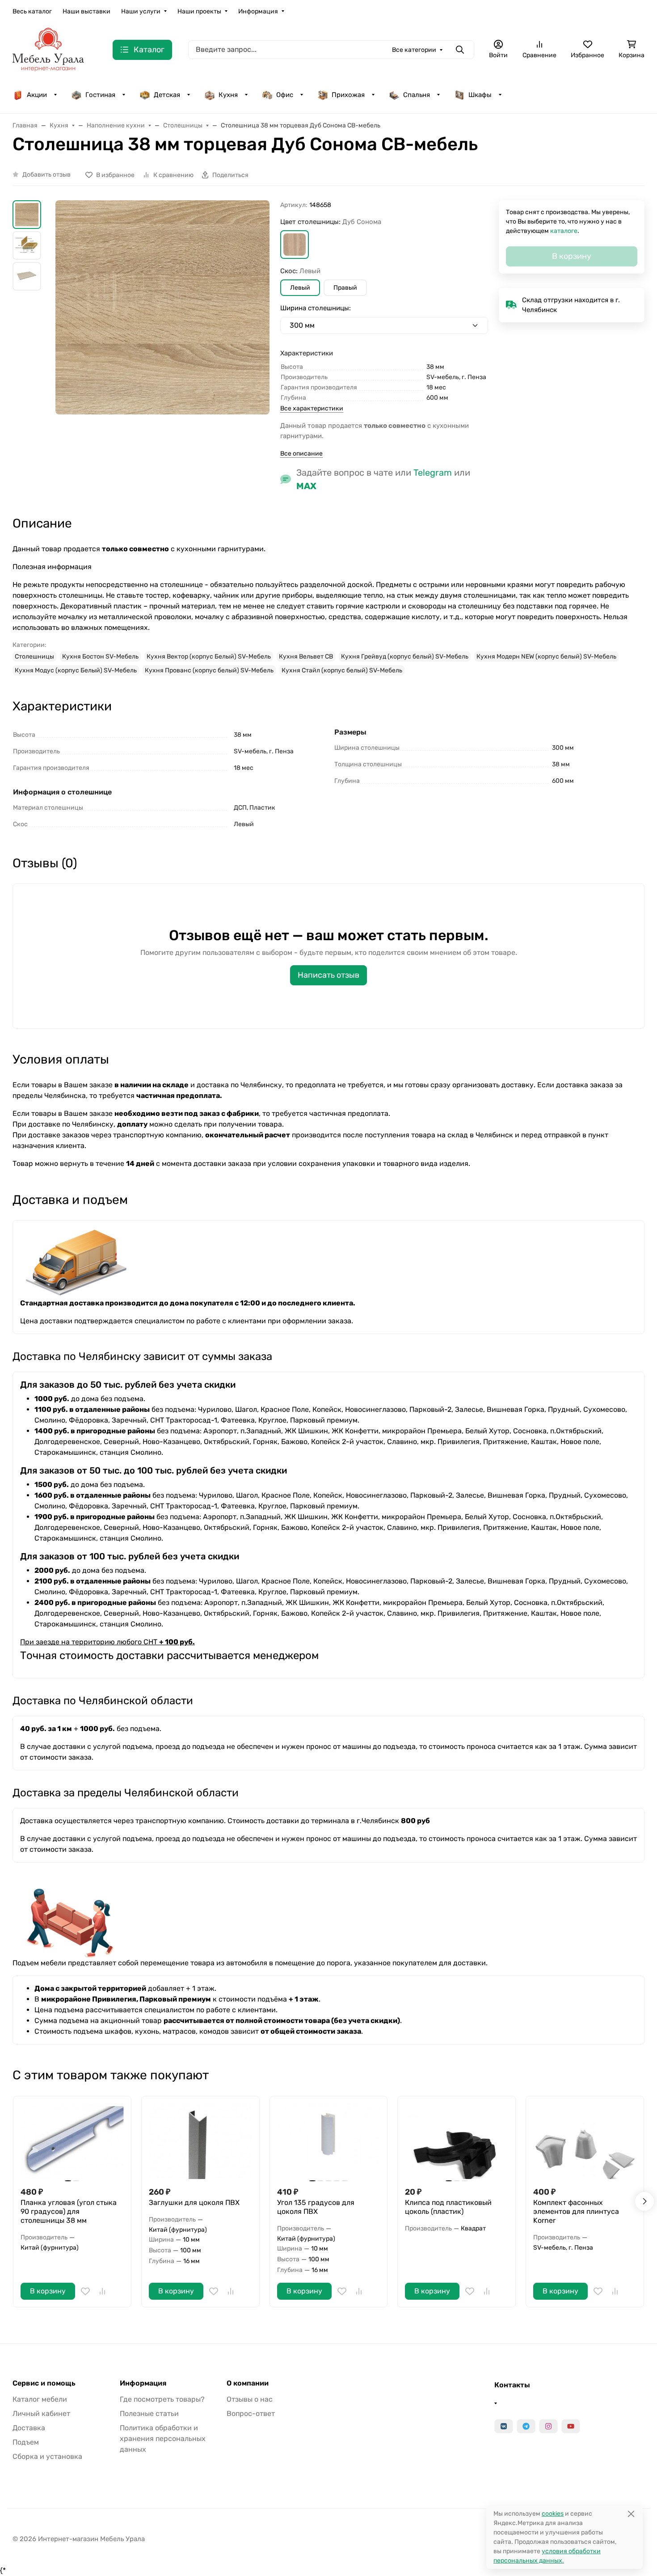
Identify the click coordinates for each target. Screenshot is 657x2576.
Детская (167, 95)
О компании (248, 2383)
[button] (295, 245)
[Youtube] (571, 2426)
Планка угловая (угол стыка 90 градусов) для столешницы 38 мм (69, 2211)
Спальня (417, 95)
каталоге (564, 231)
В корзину (48, 2291)
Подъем (26, 2442)
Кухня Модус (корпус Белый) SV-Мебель (76, 670)
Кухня (228, 95)
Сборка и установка (47, 2456)
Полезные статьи (149, 2413)
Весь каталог (32, 11)
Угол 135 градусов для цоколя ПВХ (316, 2207)
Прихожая (348, 95)
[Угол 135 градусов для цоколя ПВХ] (329, 2141)
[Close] (631, 2514)
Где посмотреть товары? (162, 2399)
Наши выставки (86, 11)
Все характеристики (312, 408)
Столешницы (34, 657)
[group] (162, 329)
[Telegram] (526, 2426)
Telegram (433, 473)
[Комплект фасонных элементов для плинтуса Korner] (585, 2141)
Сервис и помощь (44, 2383)
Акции (37, 95)
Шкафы (480, 95)
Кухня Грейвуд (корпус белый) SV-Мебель (405, 657)
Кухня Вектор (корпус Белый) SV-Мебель (209, 657)
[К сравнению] (102, 2291)
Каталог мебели (40, 2399)
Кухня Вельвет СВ (306, 657)
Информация (258, 11)
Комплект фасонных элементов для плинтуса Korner (576, 2211)
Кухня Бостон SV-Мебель (100, 657)
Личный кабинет (41, 2413)
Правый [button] (345, 288)
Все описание (301, 454)
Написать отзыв (328, 975)
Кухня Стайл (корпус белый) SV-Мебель (342, 670)
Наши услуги (141, 11)
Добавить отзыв (46, 175)
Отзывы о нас (250, 2399)
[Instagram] (548, 2426)
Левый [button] (300, 288)
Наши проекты (199, 11)
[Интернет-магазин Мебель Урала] (48, 49)
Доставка (29, 2428)
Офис (285, 95)
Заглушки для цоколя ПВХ (194, 2202)
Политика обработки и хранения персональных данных (163, 2439)
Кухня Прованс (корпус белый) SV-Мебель (209, 670)
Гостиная (100, 95)
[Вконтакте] (504, 2426)
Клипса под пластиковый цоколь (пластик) (448, 2207)
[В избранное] (85, 2291)
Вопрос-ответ (251, 2413)
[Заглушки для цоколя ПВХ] (200, 2141)
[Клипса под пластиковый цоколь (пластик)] (457, 2141)
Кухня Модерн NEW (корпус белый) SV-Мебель (546, 657)
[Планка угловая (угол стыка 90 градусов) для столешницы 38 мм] (72, 2141)
